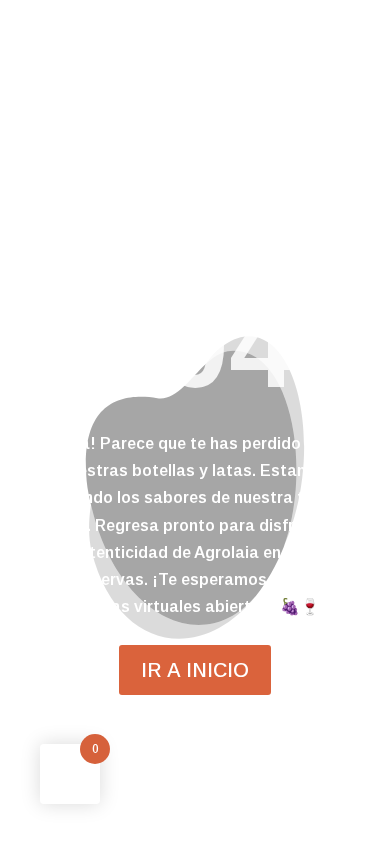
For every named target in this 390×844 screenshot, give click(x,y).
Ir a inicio (195, 670)
